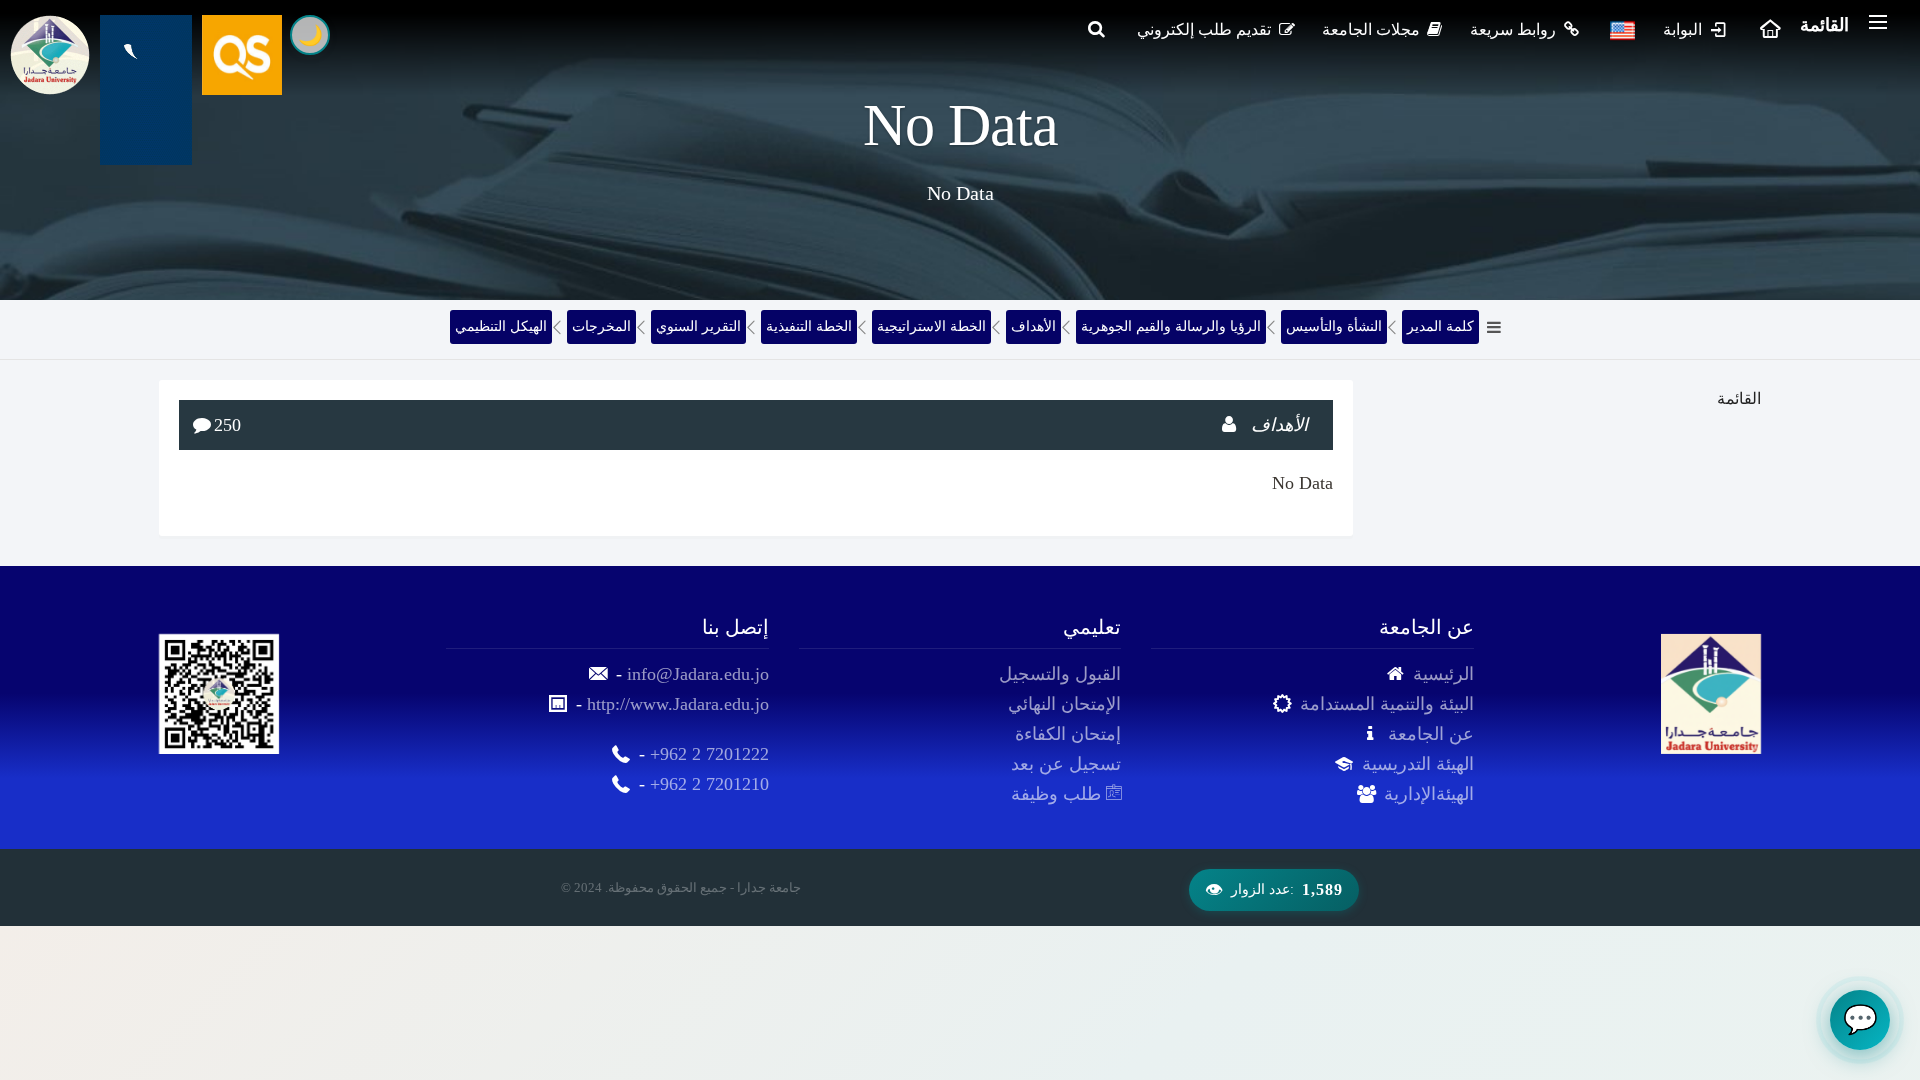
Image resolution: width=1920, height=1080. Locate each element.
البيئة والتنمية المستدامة (1387, 704)
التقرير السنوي (698, 326)
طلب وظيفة (1058, 794)
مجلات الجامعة (1373, 29)
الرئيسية (1443, 674)
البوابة (1684, 29)
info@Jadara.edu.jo (698, 674)
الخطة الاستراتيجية (931, 326)
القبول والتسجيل (1060, 674)
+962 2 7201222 (709, 754)
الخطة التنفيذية (809, 326)
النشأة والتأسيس (1334, 326)
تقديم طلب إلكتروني (1206, 29)
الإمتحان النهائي (1064, 704)
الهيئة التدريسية (1418, 764)
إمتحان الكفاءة (1068, 734)
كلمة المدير (1440, 326)
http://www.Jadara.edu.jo (678, 704)
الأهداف (1033, 326)
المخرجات (601, 326)
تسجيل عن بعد (1066, 764)
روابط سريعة (1515, 29)
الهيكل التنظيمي (501, 326)
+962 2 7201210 (709, 784)
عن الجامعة (1431, 734)
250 (227, 425)
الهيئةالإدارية (1429, 794)
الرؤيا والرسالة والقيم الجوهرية (1171, 326)
